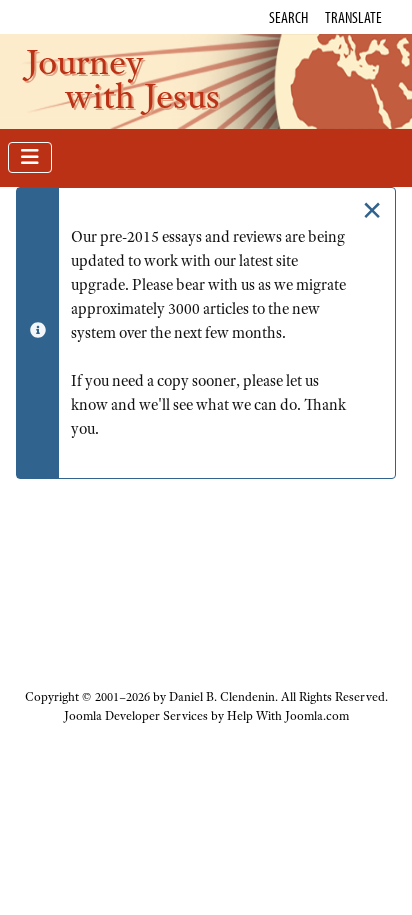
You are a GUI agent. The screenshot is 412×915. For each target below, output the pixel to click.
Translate (353, 17)
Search (288, 17)
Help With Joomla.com (288, 716)
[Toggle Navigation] (30, 157)
